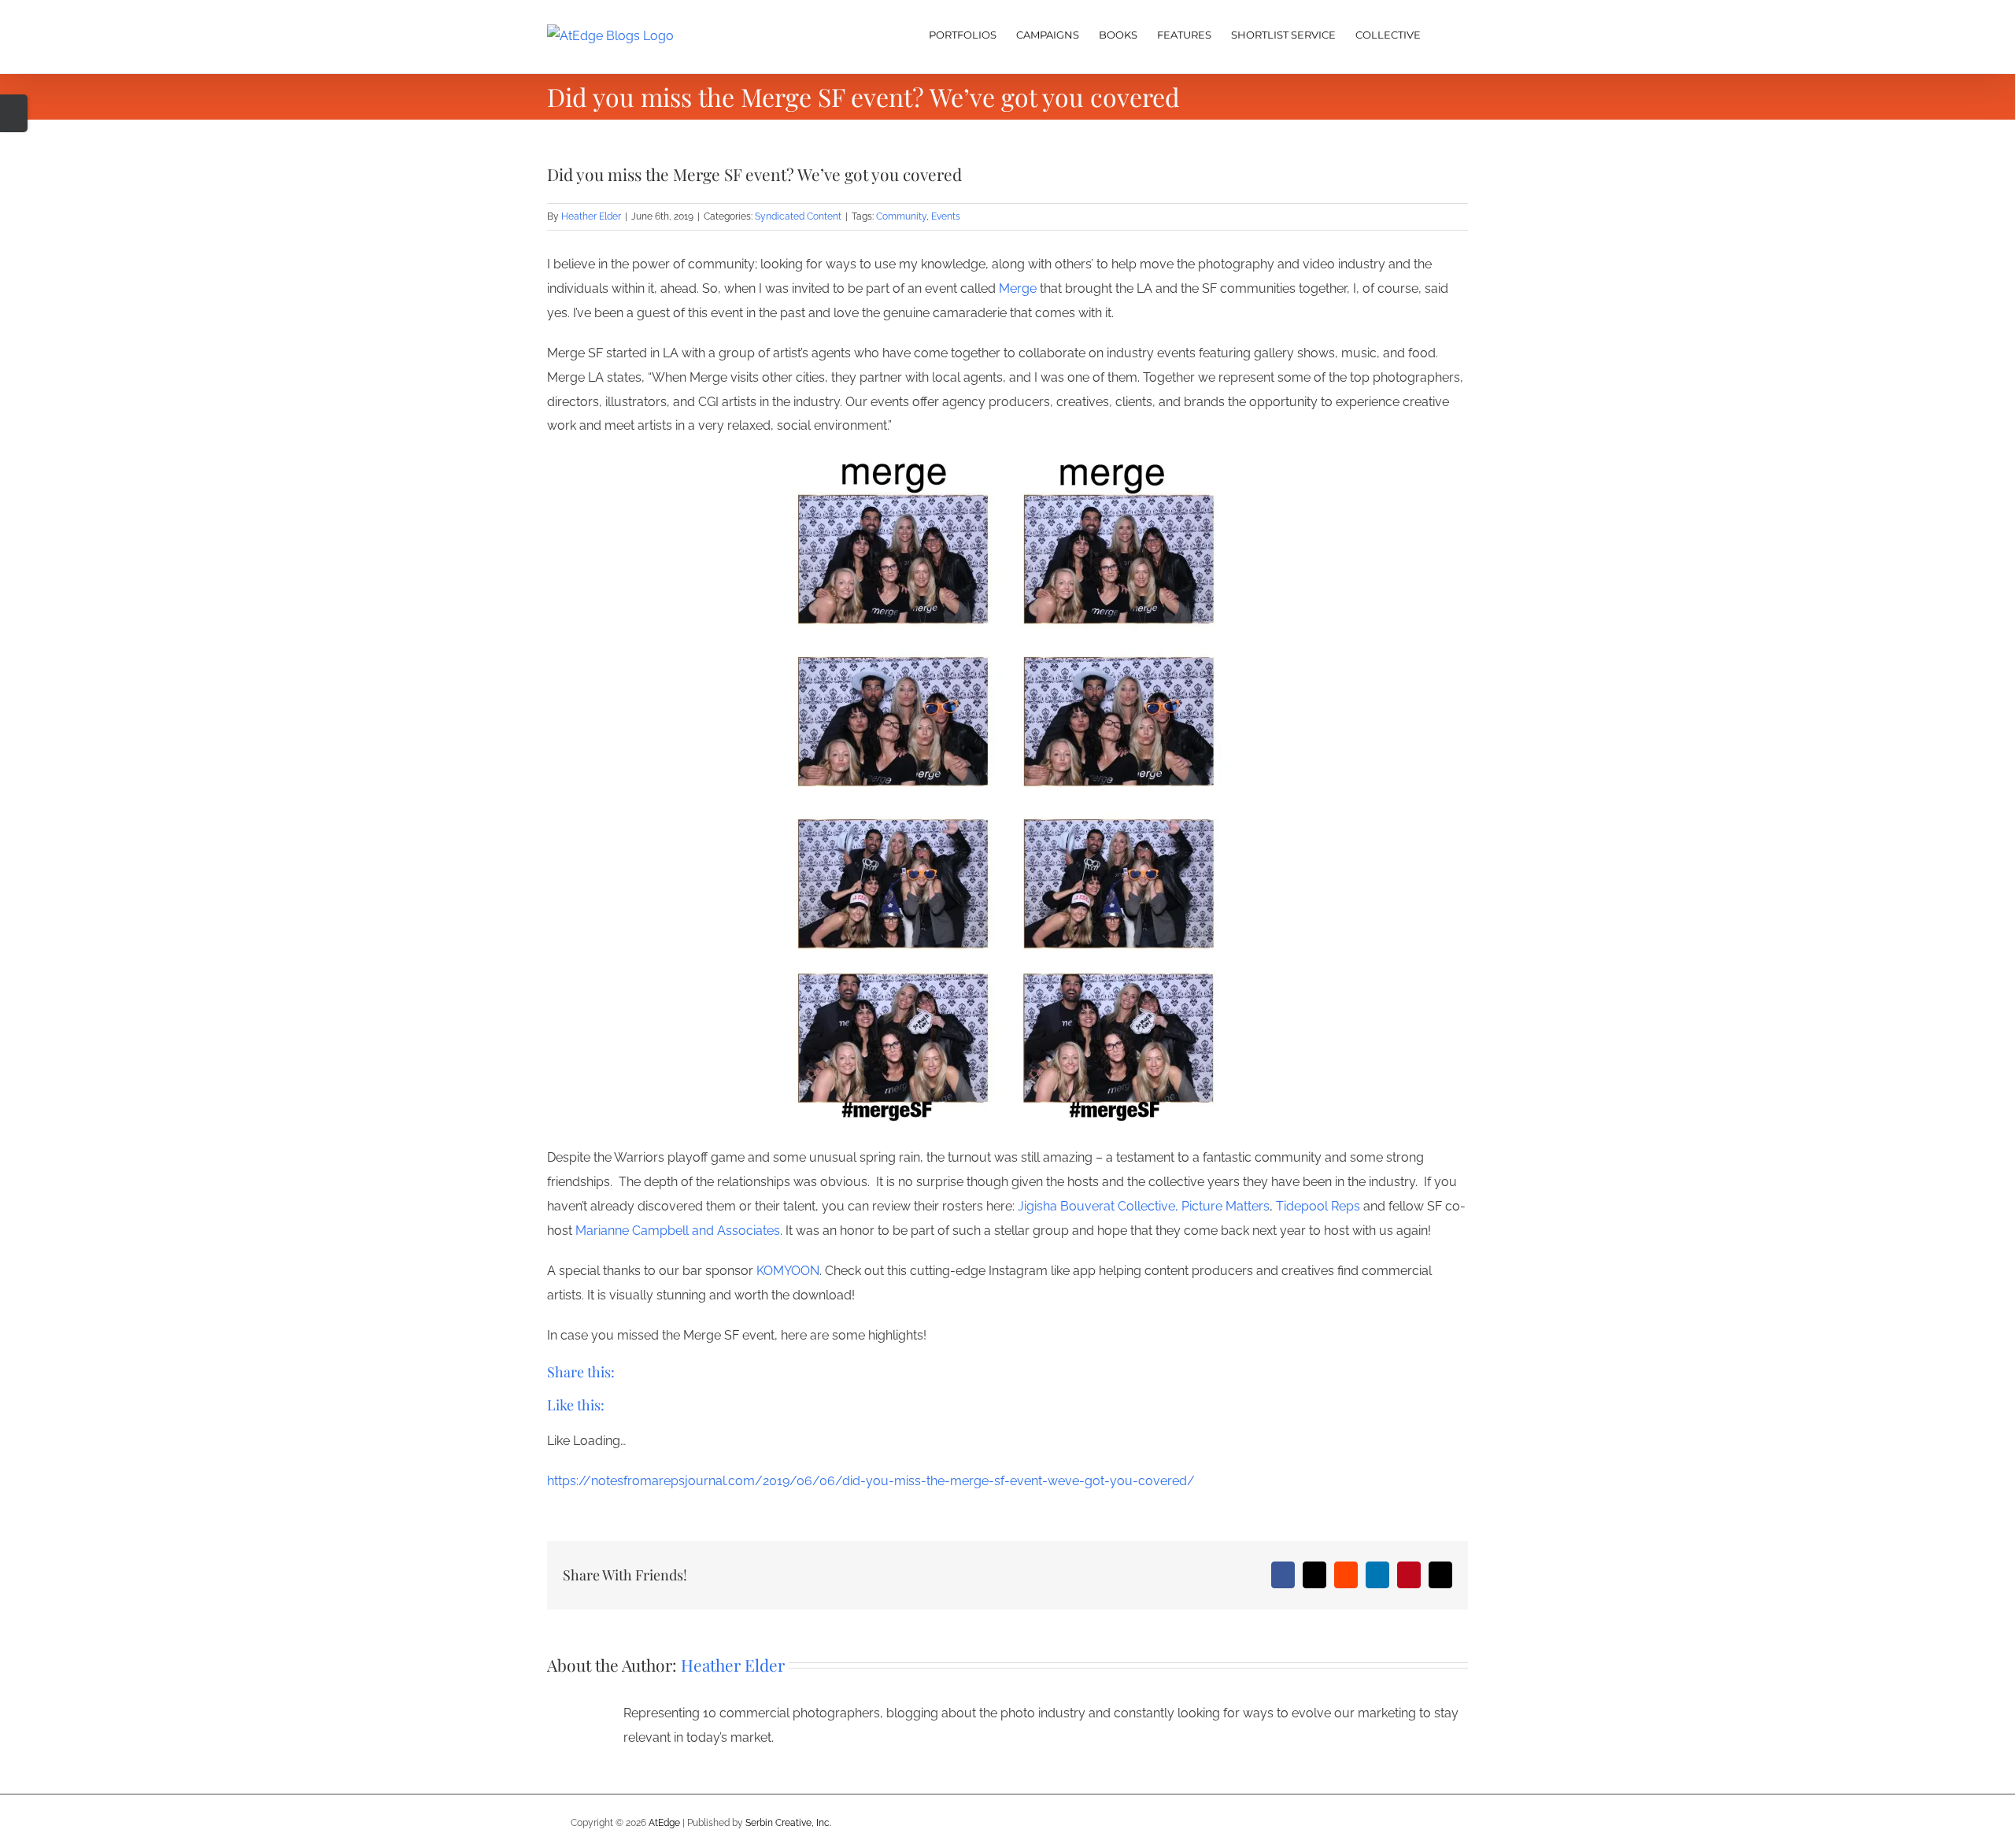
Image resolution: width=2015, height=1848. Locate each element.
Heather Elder (591, 216)
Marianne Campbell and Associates (678, 1231)
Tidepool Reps (1318, 1206)
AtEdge (664, 1823)
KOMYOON (788, 1271)
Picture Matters (1226, 1206)
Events (946, 216)
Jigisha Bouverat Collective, (1098, 1206)
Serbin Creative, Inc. (788, 1823)
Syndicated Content (798, 216)
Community (901, 216)
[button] (1444, 33)
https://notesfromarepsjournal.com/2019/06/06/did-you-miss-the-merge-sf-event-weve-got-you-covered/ (871, 1481)
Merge (1018, 288)
